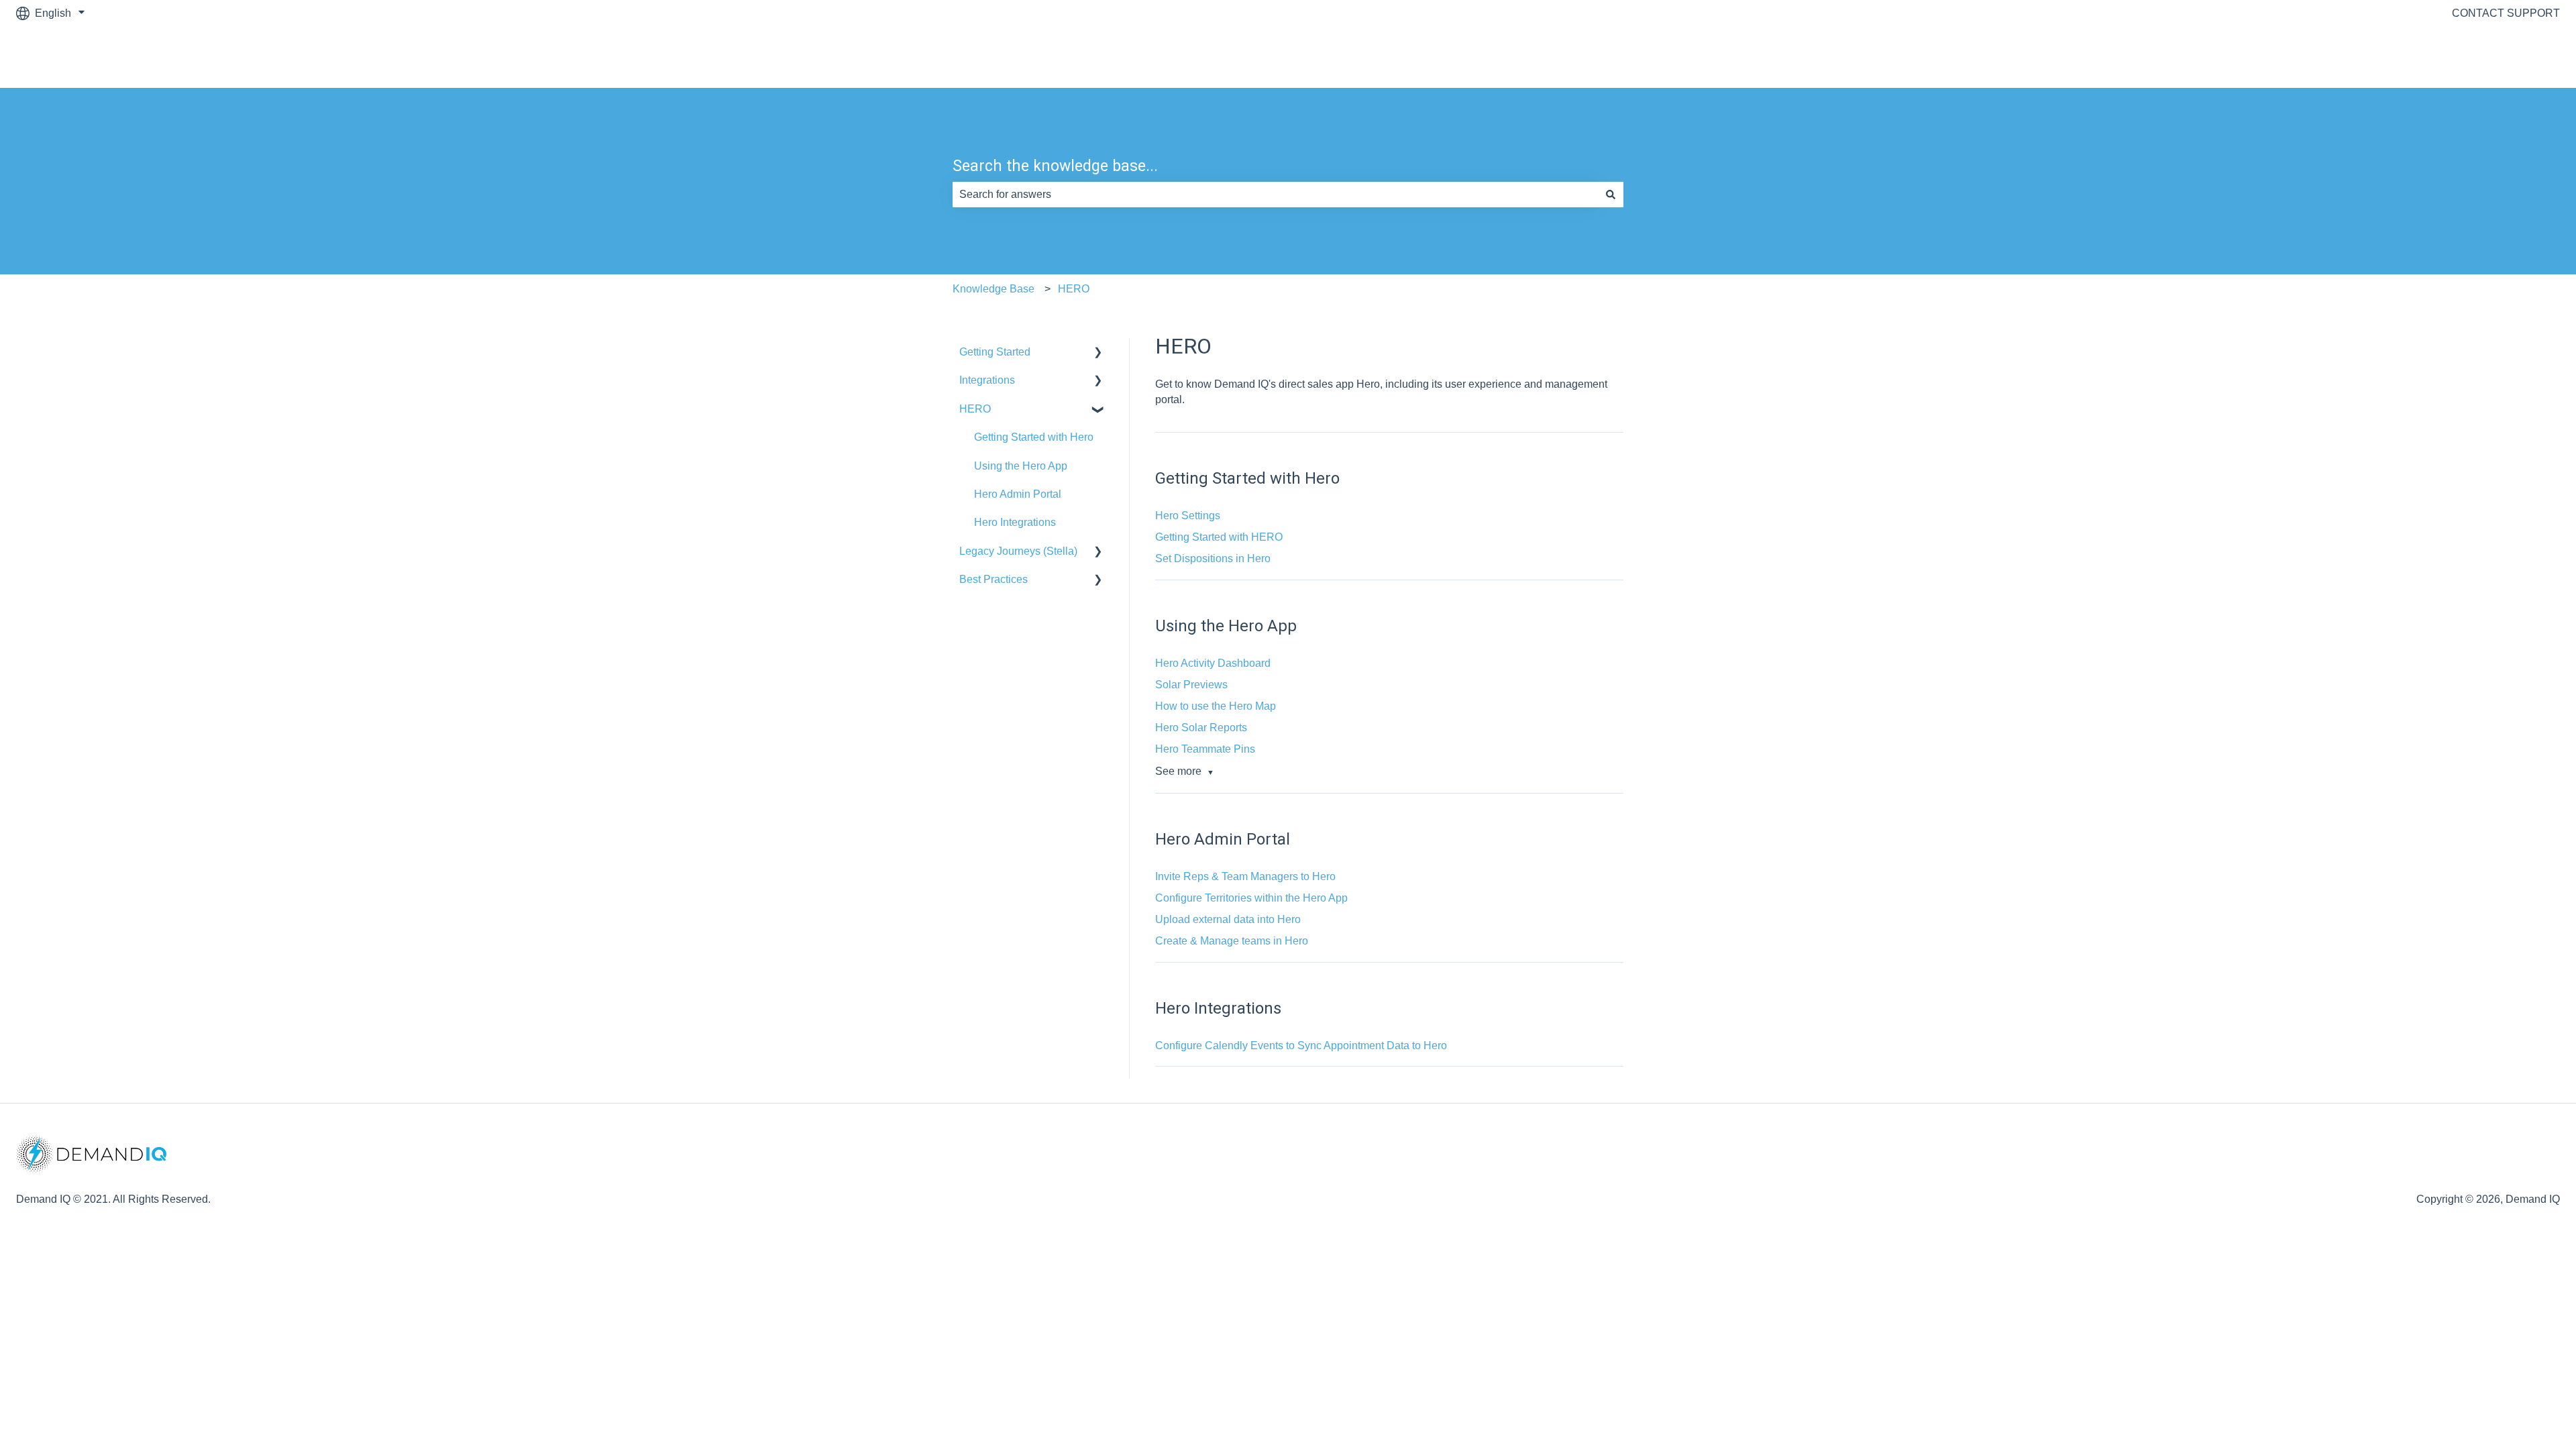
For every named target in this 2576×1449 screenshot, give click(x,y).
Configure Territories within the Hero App (1251, 898)
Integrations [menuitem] (987, 380)
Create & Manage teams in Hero (1232, 941)
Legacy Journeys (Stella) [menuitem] (1018, 551)
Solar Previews (1191, 685)
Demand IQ (2519, 57)
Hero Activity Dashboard (1213, 663)
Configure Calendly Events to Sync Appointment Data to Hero (1301, 1045)
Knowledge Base (994, 289)
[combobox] (1275, 195)
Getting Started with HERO (1219, 537)
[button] (1098, 353)
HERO (1074, 289)
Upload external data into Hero (1228, 919)
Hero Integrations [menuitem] (1015, 522)
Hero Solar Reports (1201, 728)
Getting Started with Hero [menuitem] (1034, 437)
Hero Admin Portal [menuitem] (1018, 494)
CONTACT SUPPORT (2506, 13)
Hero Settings (1188, 516)
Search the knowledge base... (1055, 166)
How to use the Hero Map (1216, 706)
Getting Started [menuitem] (995, 352)
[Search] (1611, 195)
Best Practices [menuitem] (994, 579)
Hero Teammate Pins (1205, 749)
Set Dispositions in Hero (1213, 558)
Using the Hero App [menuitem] (1021, 466)
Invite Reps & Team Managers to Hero (1245, 876)
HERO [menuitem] (975, 409)
